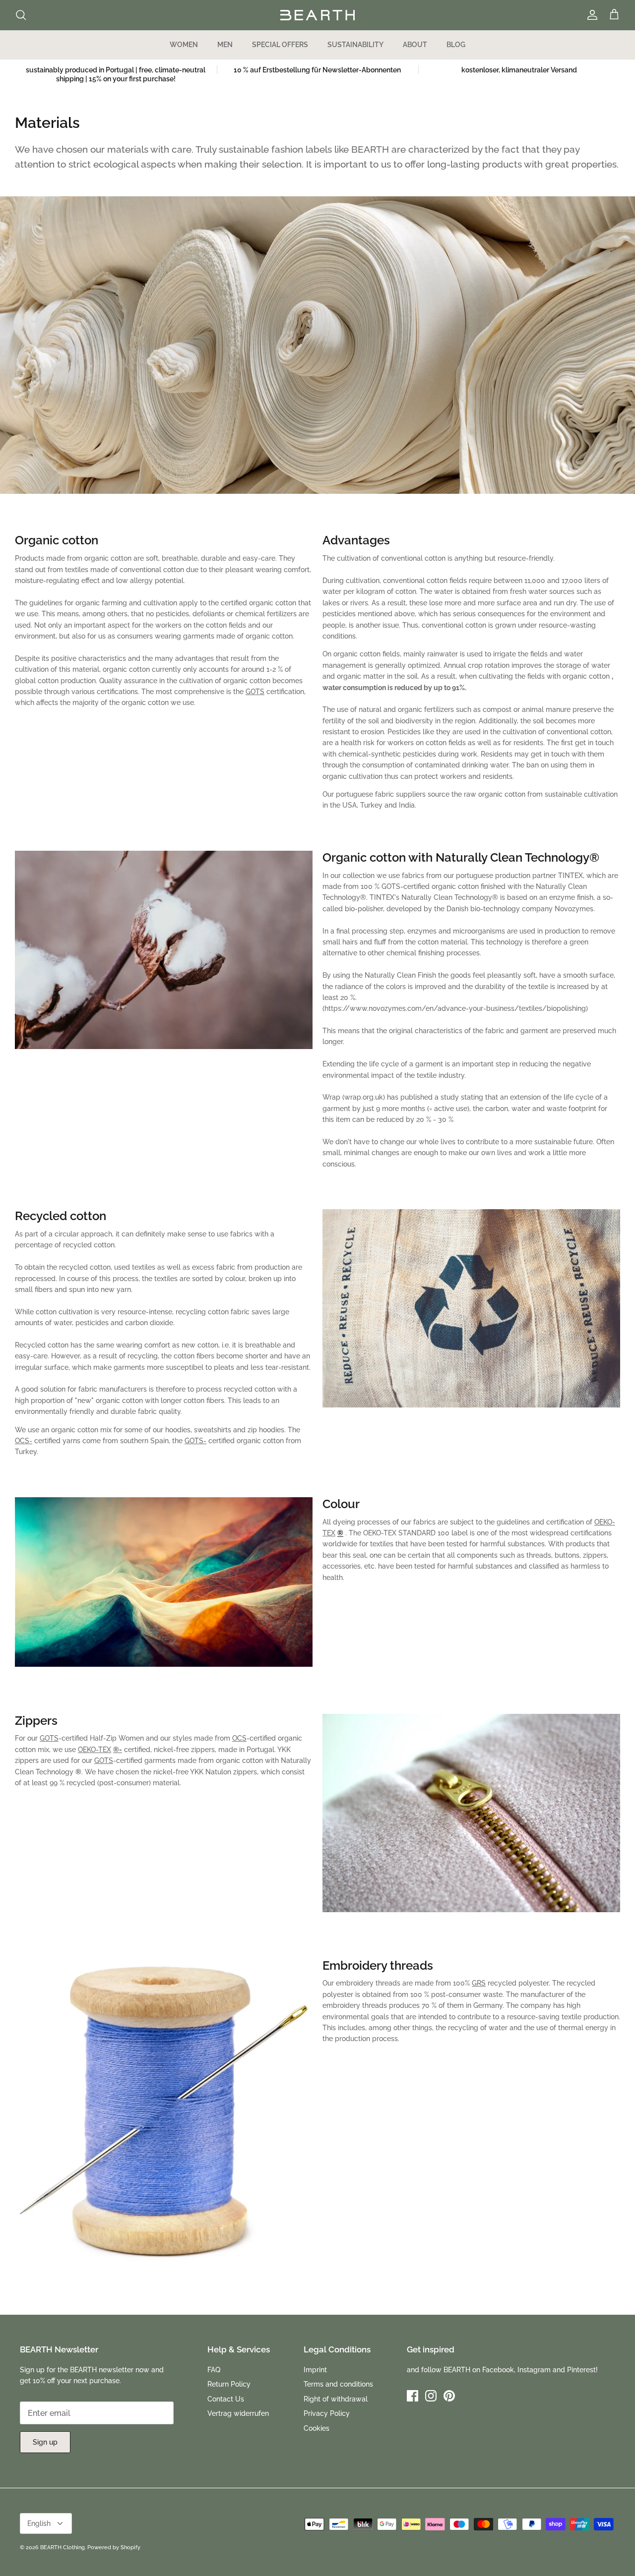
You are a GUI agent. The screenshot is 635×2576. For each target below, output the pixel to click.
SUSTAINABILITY (355, 45)
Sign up (45, 2442)
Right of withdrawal (336, 2399)
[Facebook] (413, 2396)
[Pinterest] (449, 2396)
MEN (225, 45)
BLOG (456, 45)
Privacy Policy (327, 2413)
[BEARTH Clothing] (317, 15)
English (39, 2523)
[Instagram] (431, 2396)
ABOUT (415, 45)
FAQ (214, 2370)
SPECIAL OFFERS (280, 45)
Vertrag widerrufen (238, 2413)
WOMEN (184, 45)
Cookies (317, 2428)
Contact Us (226, 2399)
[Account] (590, 15)
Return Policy (229, 2384)
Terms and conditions (338, 2384)
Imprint (315, 2370)
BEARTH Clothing (63, 2547)
